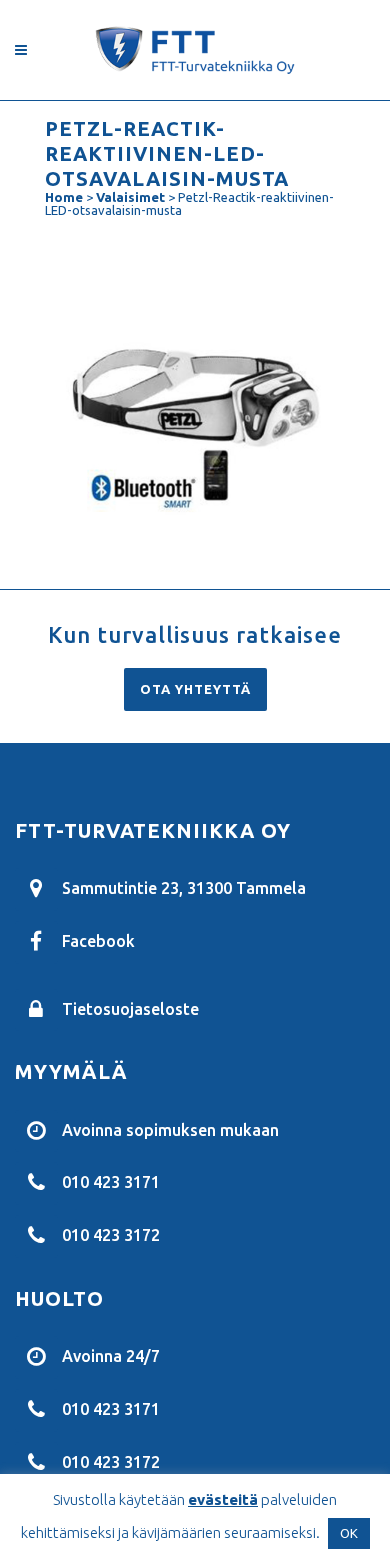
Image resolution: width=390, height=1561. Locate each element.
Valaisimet (130, 197)
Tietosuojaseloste (130, 1008)
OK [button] (349, 1533)
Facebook (98, 941)
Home (64, 197)
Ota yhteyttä (195, 689)
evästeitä (223, 1499)
